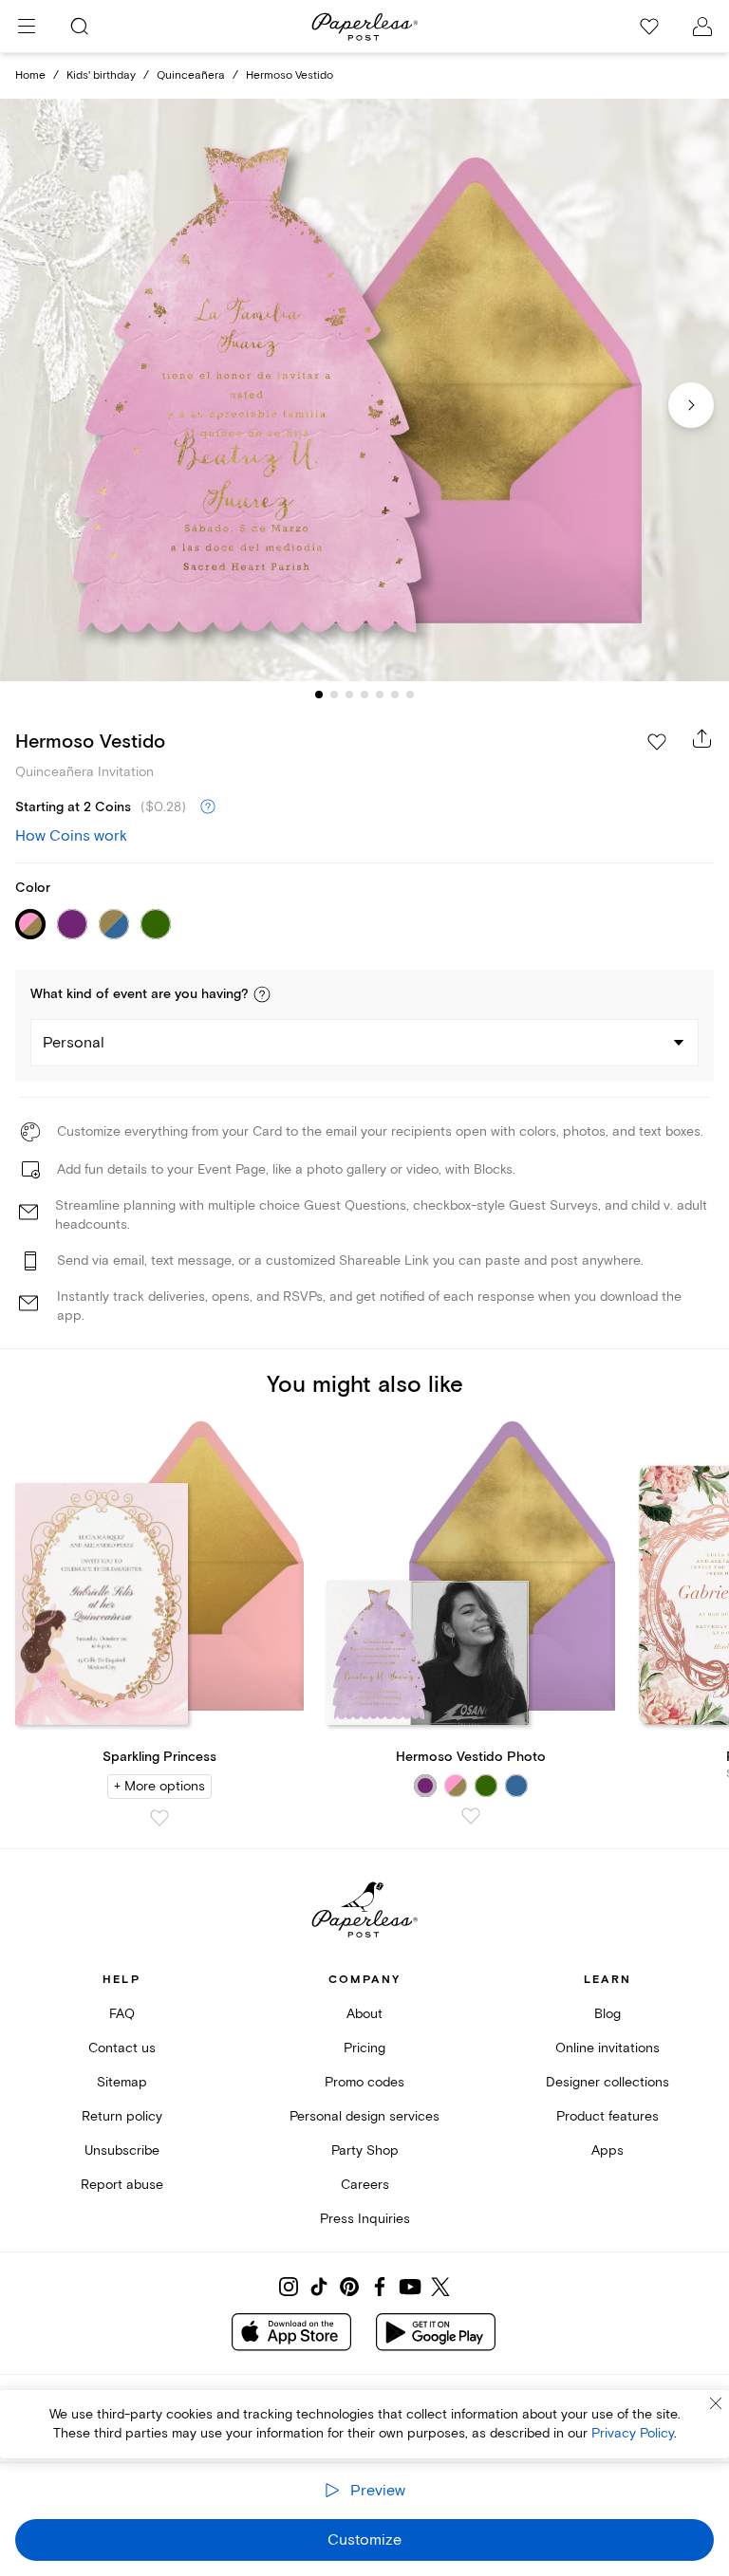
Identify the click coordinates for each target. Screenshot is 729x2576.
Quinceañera (191, 75)
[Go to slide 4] (364, 695)
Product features (607, 2116)
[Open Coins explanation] (208, 807)
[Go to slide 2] (334, 695)
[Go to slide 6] (395, 695)
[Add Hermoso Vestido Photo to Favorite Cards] (471, 1816)
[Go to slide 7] (410, 695)
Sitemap (122, 2082)
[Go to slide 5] (380, 695)
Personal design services (364, 2116)
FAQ (122, 2014)
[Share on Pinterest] (349, 2287)
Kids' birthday (101, 75)
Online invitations (607, 2048)
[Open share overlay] (702, 738)
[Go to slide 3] (349, 695)
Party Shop (365, 2150)
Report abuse (122, 2185)
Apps (607, 2150)
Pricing (364, 2048)
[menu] (27, 27)
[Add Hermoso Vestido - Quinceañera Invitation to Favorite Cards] (657, 742)
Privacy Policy (633, 2433)
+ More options (159, 1786)
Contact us (122, 2048)
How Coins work (71, 836)
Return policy (122, 2116)
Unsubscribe (122, 2150)
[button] (262, 994)
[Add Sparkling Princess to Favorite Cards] (159, 1818)
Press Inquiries (365, 2219)
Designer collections (607, 2082)
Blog (607, 2014)
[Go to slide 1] (319, 695)
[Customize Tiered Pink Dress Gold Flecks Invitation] (364, 390)
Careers (365, 2185)
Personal (74, 1043)
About (364, 2014)
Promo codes (364, 2082)
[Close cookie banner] (716, 2403)
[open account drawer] (702, 27)
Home (30, 75)
